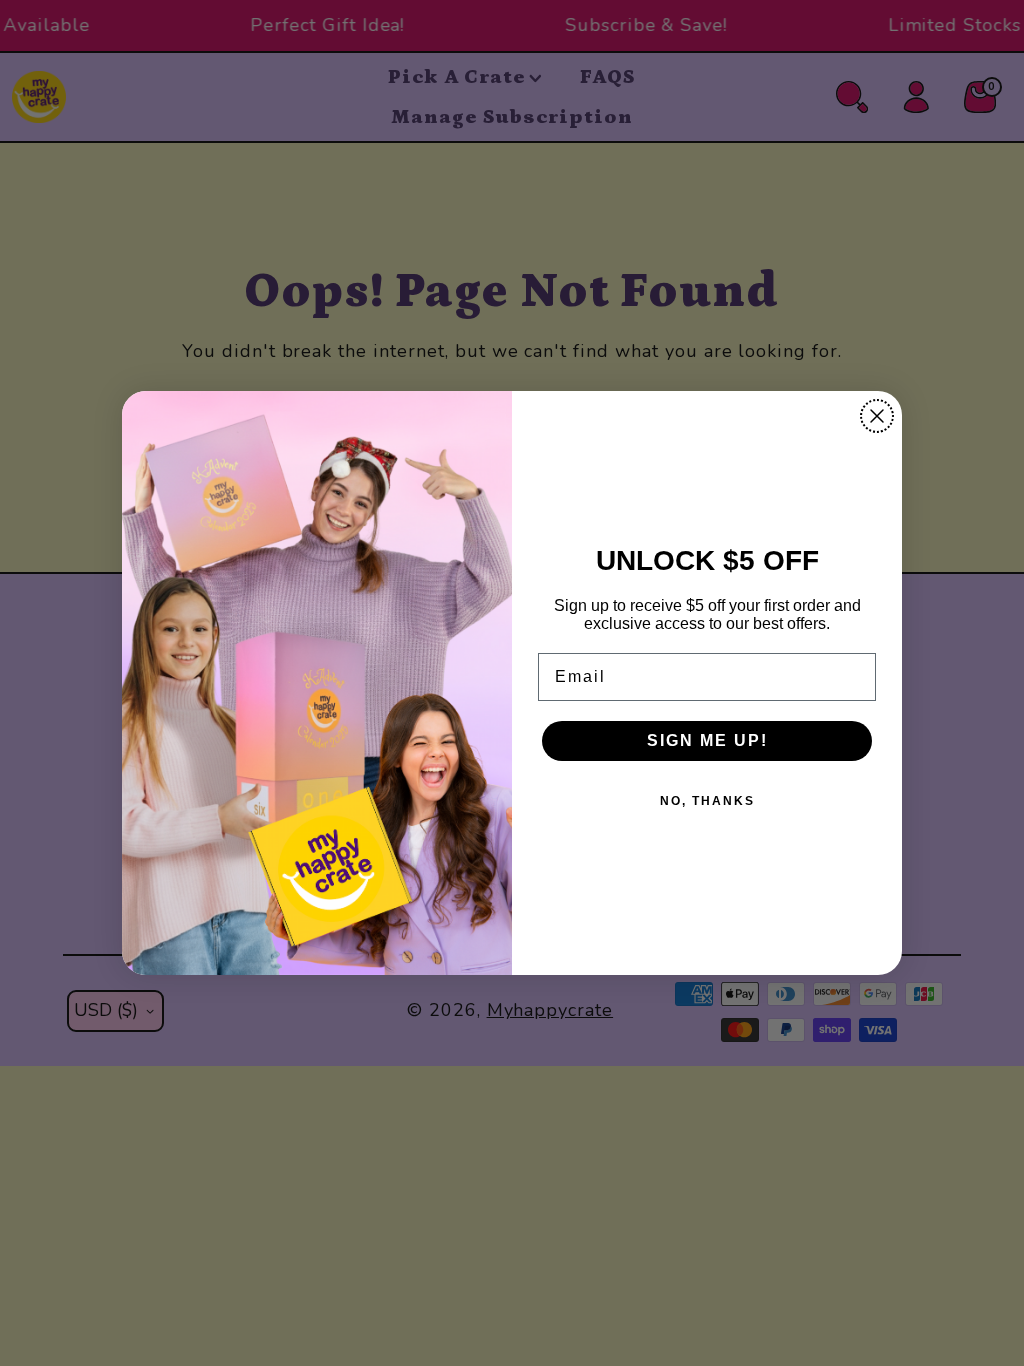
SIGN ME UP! (707, 740)
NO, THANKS (707, 801)
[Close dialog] (877, 416)
